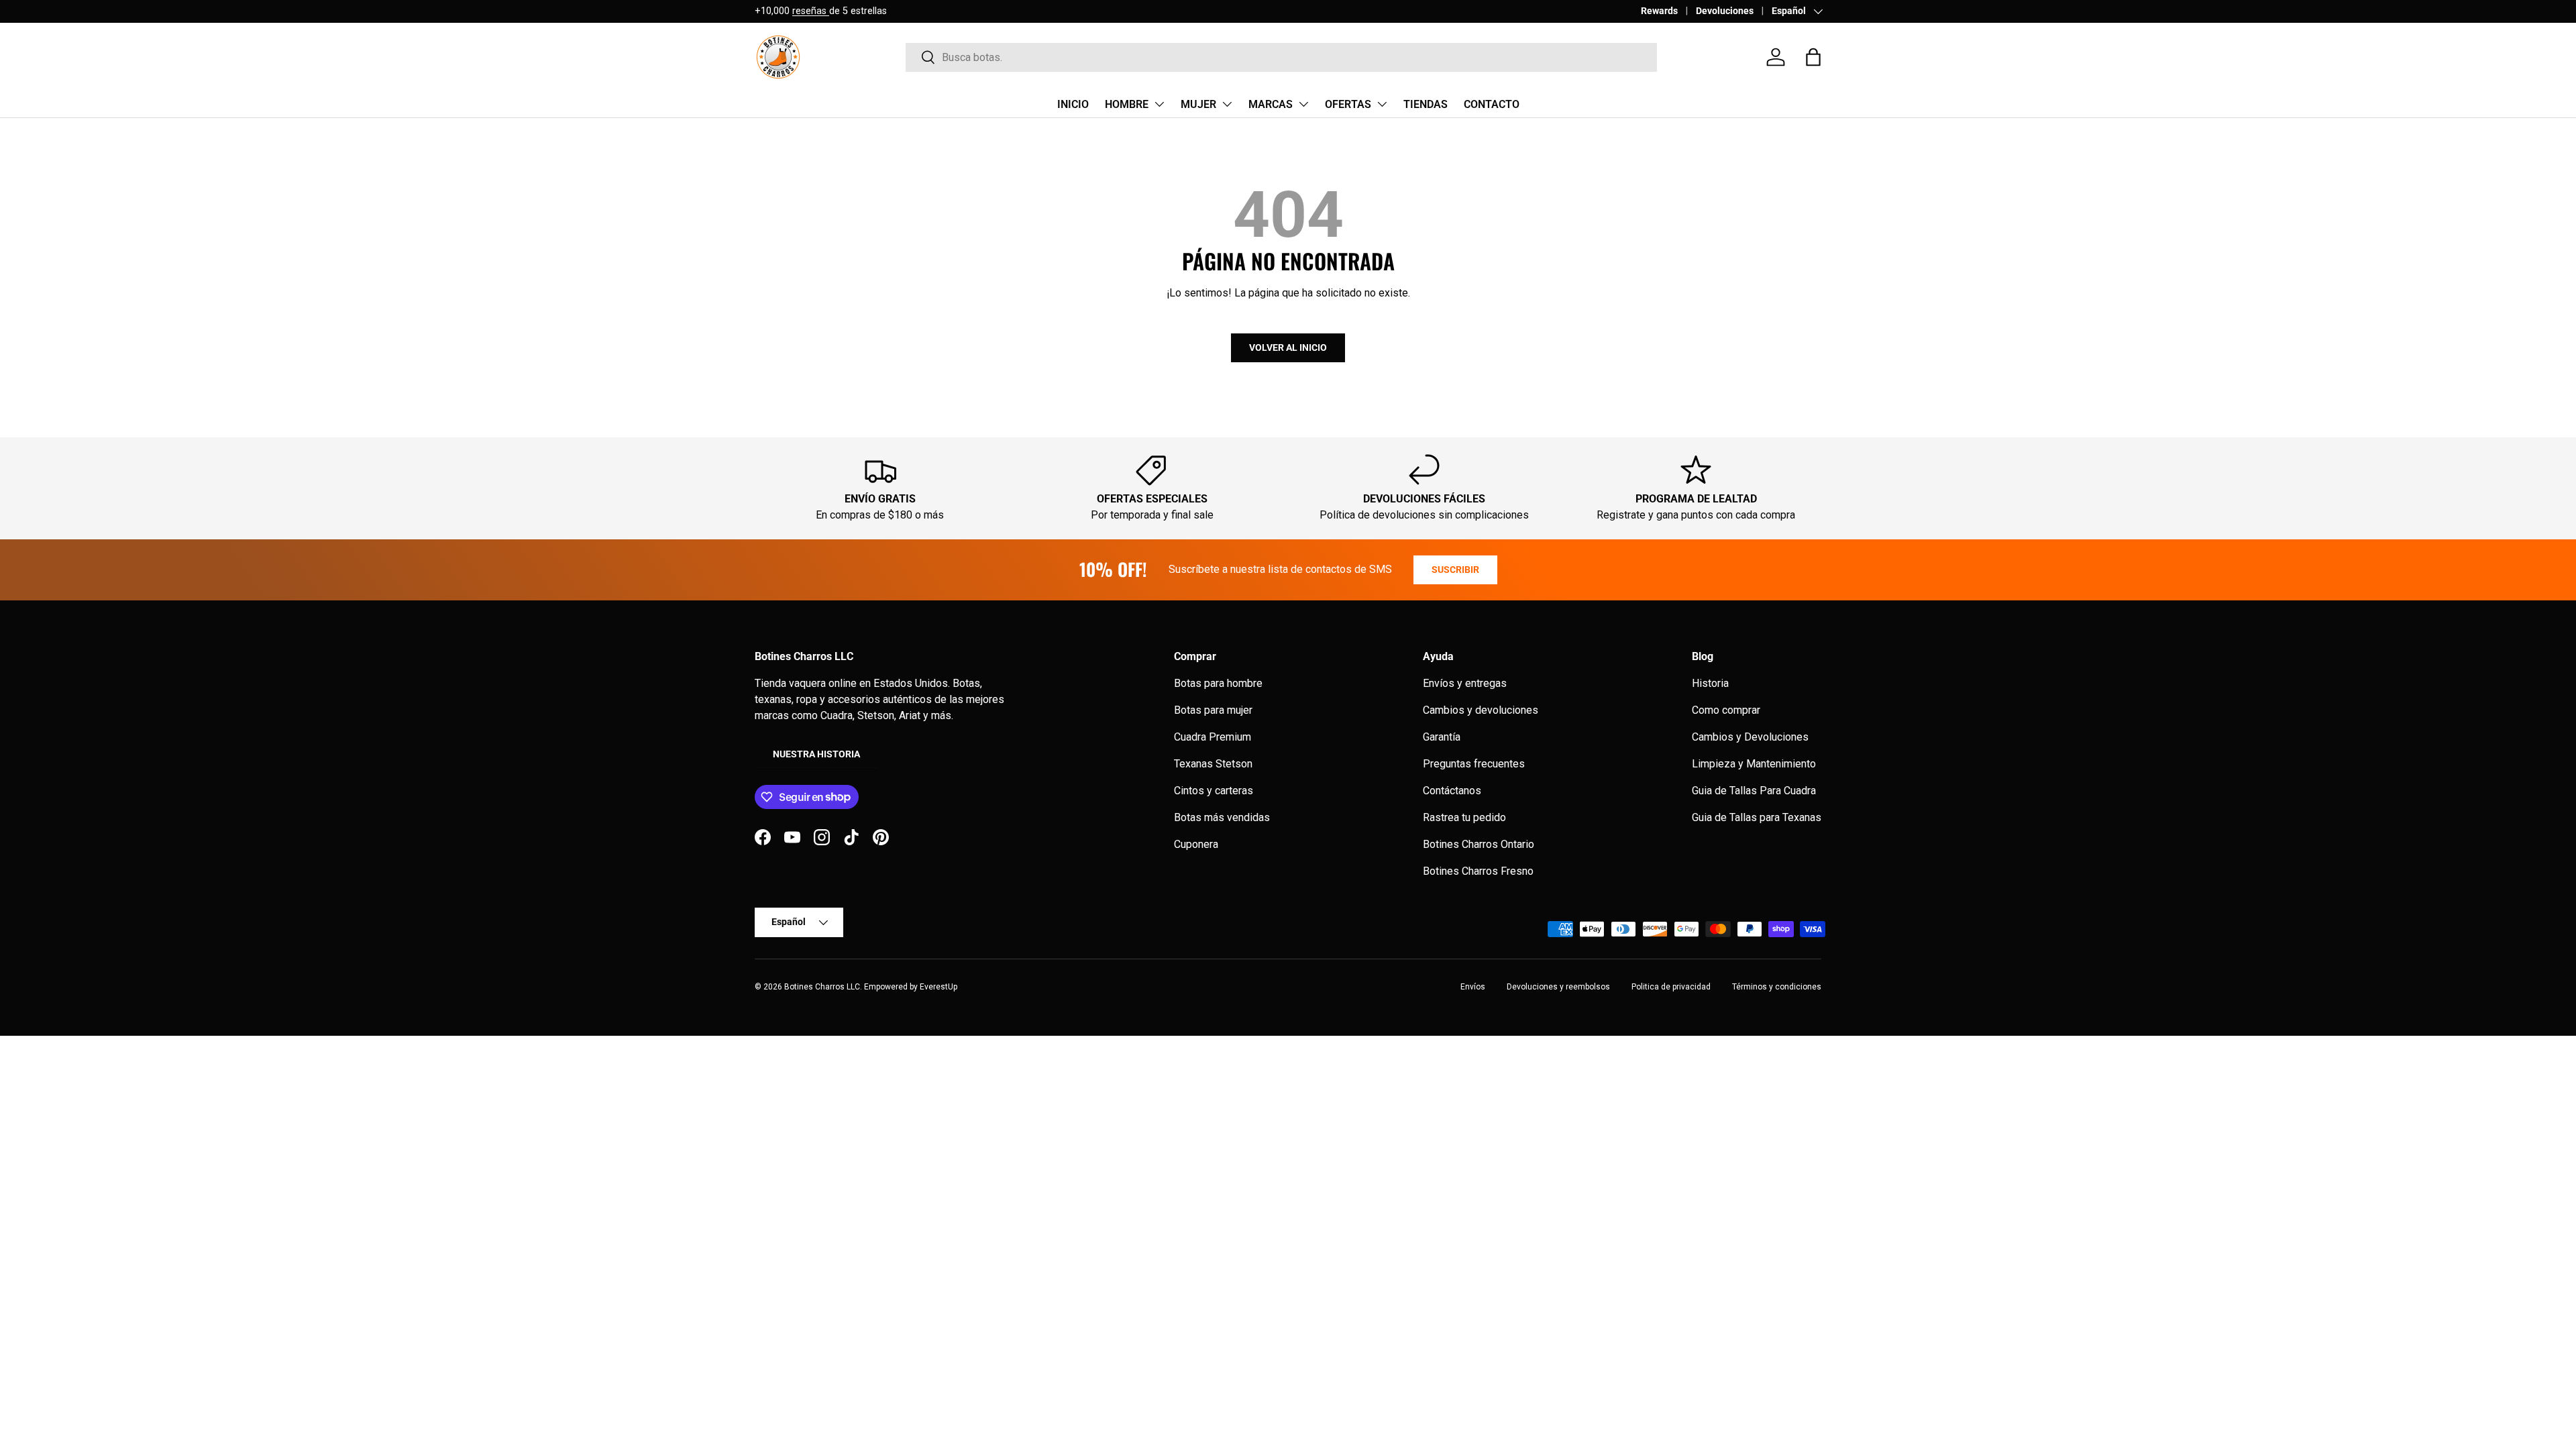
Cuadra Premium (1213, 737)
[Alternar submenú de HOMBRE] (1159, 104)
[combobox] (1281, 57)
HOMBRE (1127, 104)
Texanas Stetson (1213, 764)
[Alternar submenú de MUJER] (1227, 104)
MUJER (1198, 104)
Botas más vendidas (1222, 817)
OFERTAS (1348, 104)
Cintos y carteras (1214, 791)
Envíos (1473, 987)
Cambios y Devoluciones (1750, 737)
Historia (1710, 683)
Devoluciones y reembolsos (1558, 987)
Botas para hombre (1218, 683)
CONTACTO (1492, 104)
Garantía (1442, 737)
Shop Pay (861, 11)
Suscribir (1455, 570)
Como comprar (1726, 710)
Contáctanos (1452, 791)
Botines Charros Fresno (1478, 871)
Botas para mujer (1213, 710)
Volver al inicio (1288, 347)
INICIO (1073, 104)
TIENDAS (1426, 104)
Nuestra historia (816, 754)
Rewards (1659, 11)
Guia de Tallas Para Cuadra (1754, 791)
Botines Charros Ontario (1479, 844)
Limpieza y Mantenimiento (1754, 764)
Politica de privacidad (1671, 987)
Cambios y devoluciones (1481, 710)
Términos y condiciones (1777, 987)
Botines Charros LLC (822, 987)
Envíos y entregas (1465, 683)
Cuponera (1196, 844)
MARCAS (1271, 104)
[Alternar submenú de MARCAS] (1303, 104)
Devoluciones (1725, 11)
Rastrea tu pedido (1464, 817)
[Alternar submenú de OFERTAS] (1382, 104)
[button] (1813, 57)
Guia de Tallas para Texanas (1757, 817)
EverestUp (938, 987)
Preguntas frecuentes (1474, 764)
